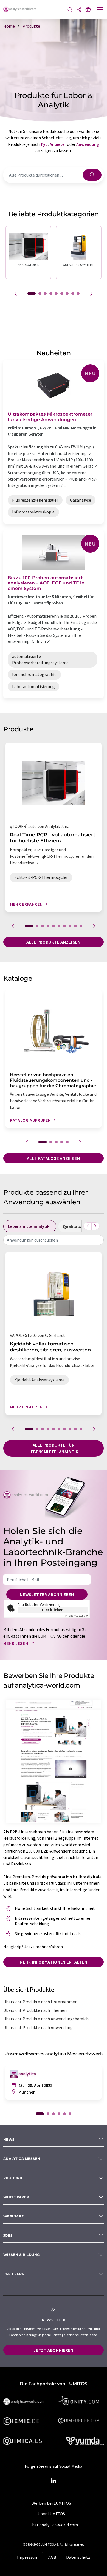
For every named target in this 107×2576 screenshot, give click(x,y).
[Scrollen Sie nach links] (88, 1226)
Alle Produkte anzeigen (53, 942)
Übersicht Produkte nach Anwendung (38, 2027)
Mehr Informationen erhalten (53, 1962)
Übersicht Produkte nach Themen (35, 2010)
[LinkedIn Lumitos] (54, 2481)
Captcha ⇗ (77, 1616)
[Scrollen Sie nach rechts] (95, 1226)
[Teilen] (79, 10)
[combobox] (54, 1240)
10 (81, 926)
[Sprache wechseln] (88, 10)
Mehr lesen (16, 1643)
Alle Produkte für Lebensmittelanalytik (54, 1448)
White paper (16, 2197)
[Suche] (70, 10)
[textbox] (54, 1240)
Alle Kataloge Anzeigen (53, 1158)
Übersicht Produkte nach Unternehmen (40, 2002)
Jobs (8, 2235)
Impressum (28, 2557)
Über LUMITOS (51, 2514)
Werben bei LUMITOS (51, 2503)
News (9, 2139)
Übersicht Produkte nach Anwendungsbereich (46, 2019)
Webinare (14, 2216)
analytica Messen (22, 2159)
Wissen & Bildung (22, 2255)
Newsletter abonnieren (47, 1594)
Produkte (13, 2178)
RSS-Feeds (14, 2274)
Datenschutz (78, 2557)
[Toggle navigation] (100, 10)
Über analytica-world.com (54, 2525)
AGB (52, 2557)
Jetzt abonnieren (53, 2350)
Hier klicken (53, 1610)
